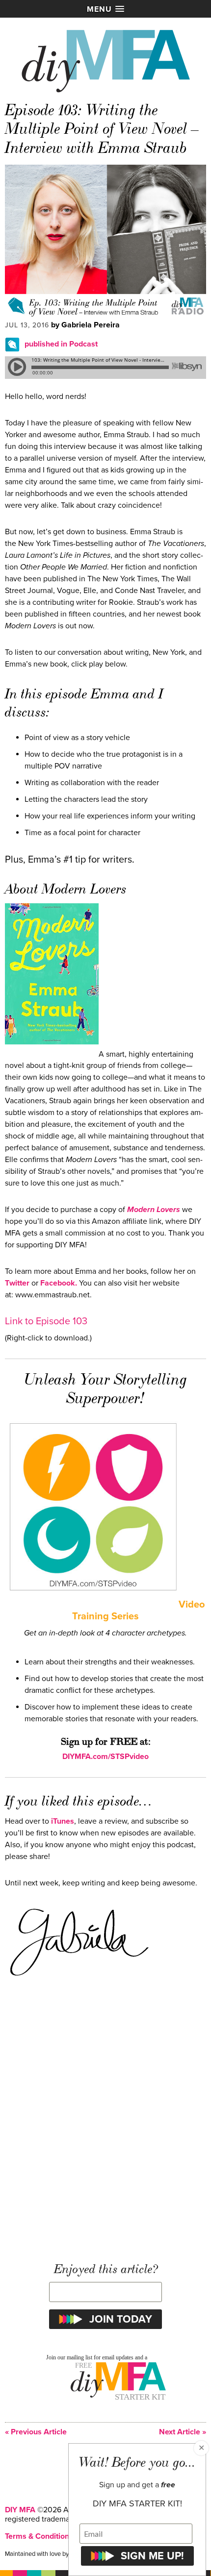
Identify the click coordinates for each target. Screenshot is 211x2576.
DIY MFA (20, 2510)
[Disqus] (105, 2117)
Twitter (17, 1283)
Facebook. (59, 1283)
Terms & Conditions (39, 2536)
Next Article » (183, 2432)
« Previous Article (36, 2432)
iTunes (63, 1821)
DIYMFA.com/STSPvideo (105, 1757)
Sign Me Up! (152, 2556)
